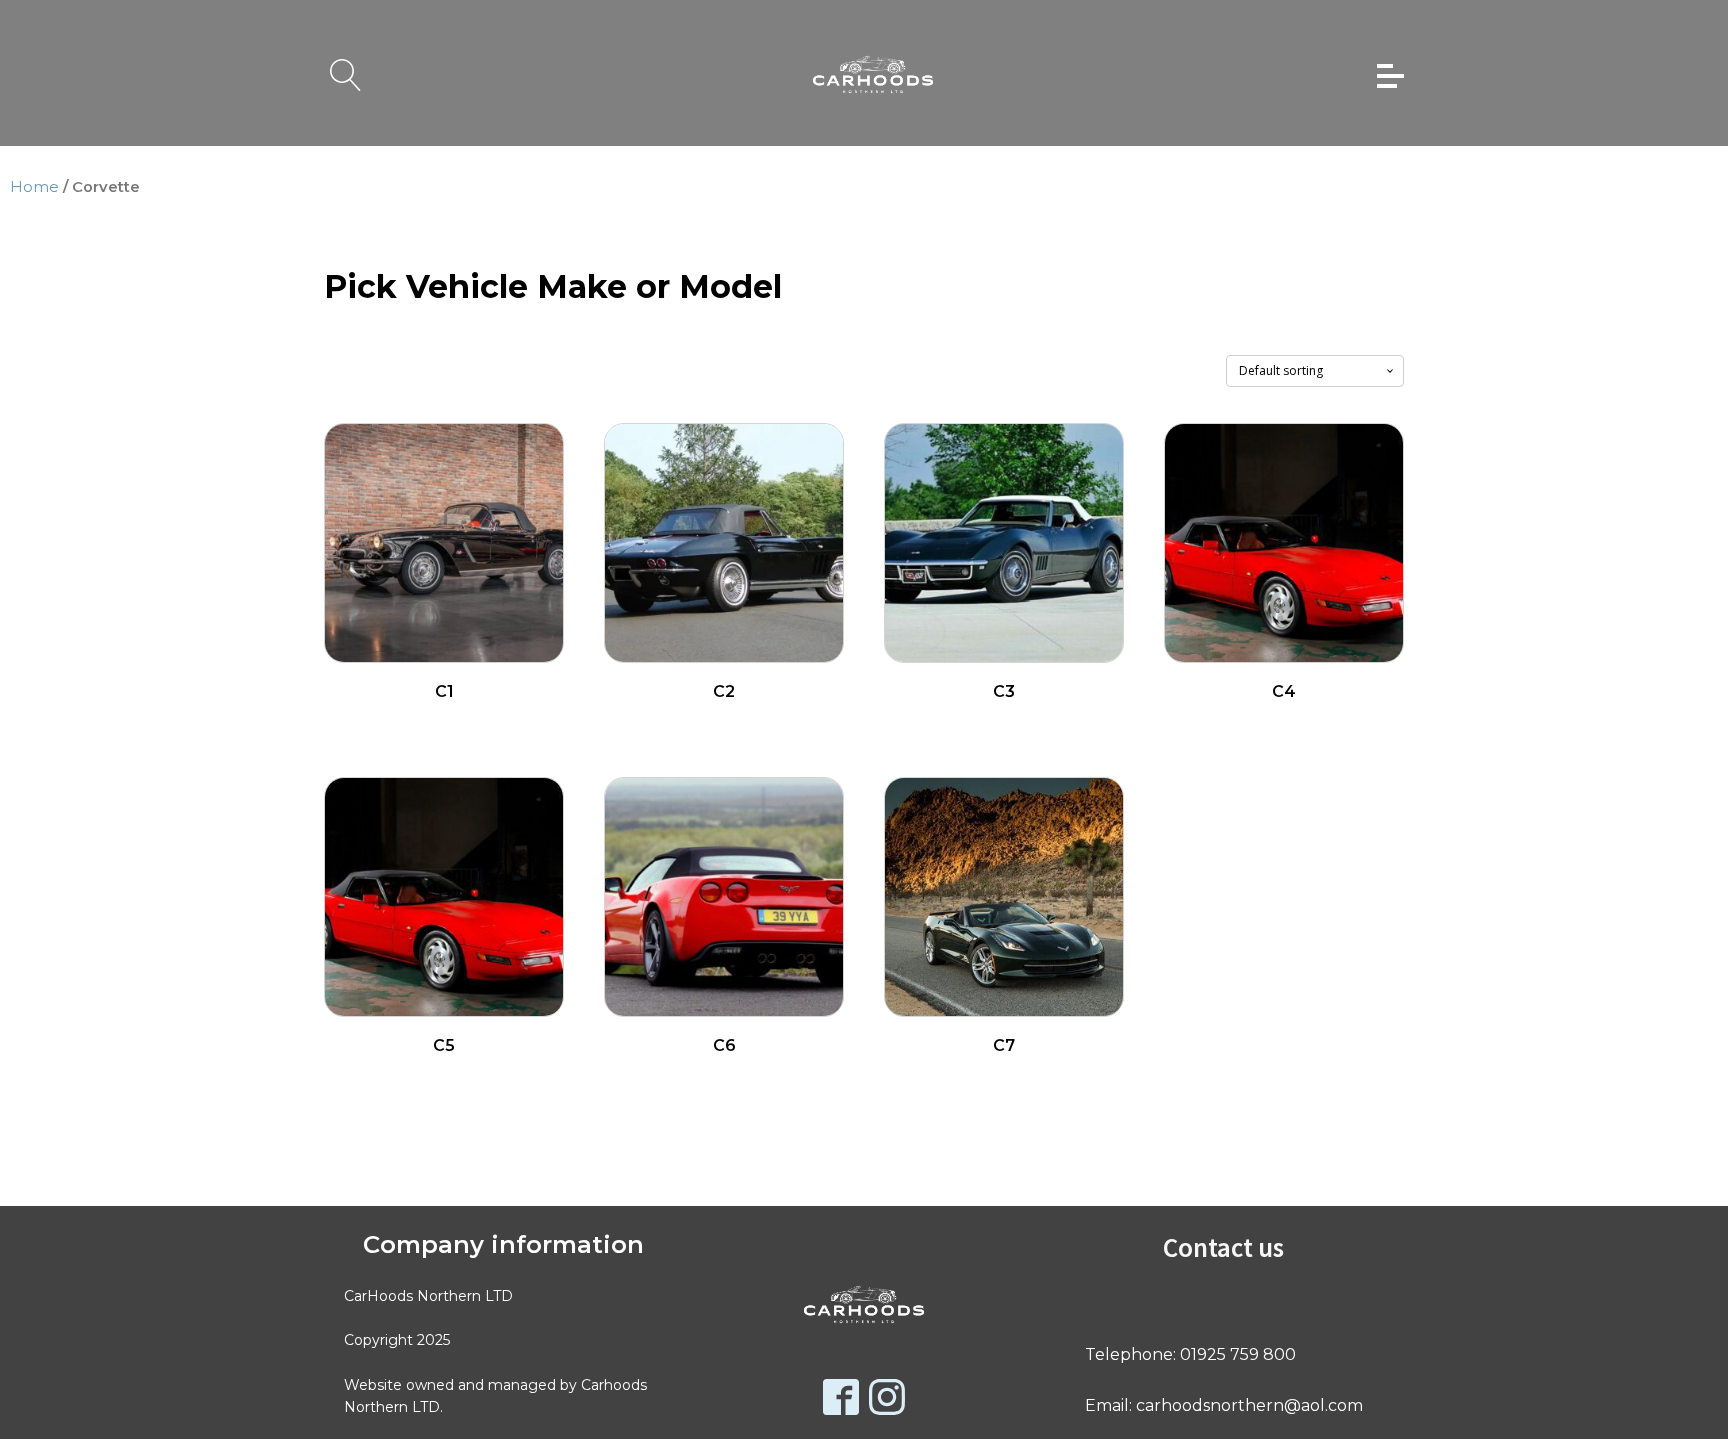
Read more (444, 724)
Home (34, 187)
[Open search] (346, 75)
